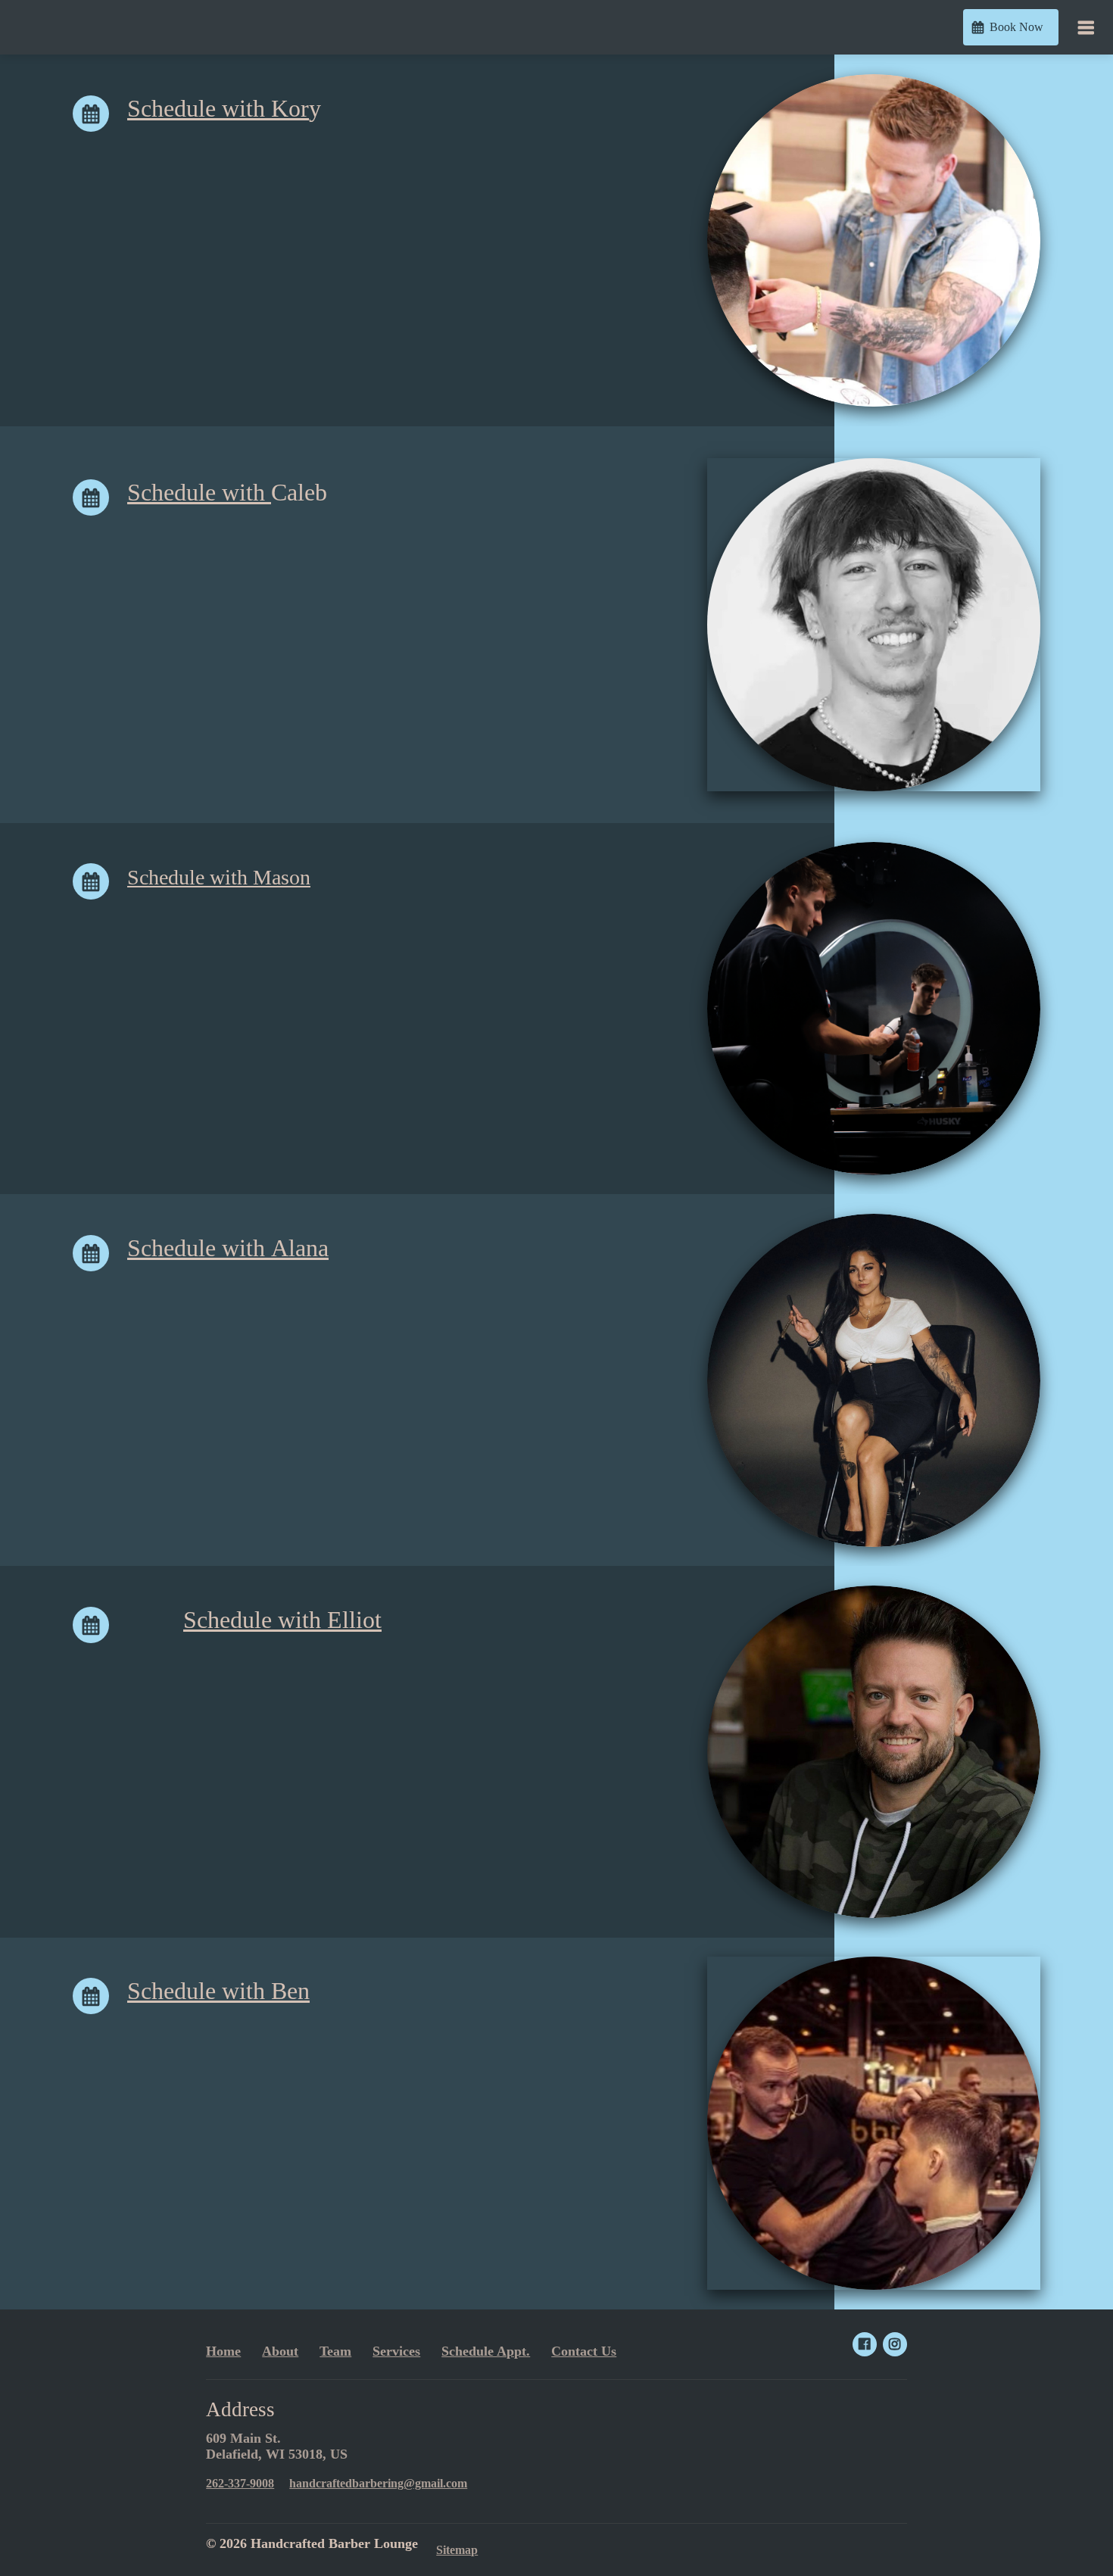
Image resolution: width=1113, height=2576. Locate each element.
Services (396, 2351)
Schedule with (199, 493)
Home (223, 2351)
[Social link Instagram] (895, 2344)
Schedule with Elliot (282, 1620)
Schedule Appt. (486, 2351)
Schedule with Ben (218, 1991)
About (280, 2351)
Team (335, 2351)
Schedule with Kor (218, 109)
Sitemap (457, 2550)
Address (240, 2409)
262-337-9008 (240, 2483)
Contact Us (584, 2351)
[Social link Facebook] (865, 2344)
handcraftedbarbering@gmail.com (378, 2483)
